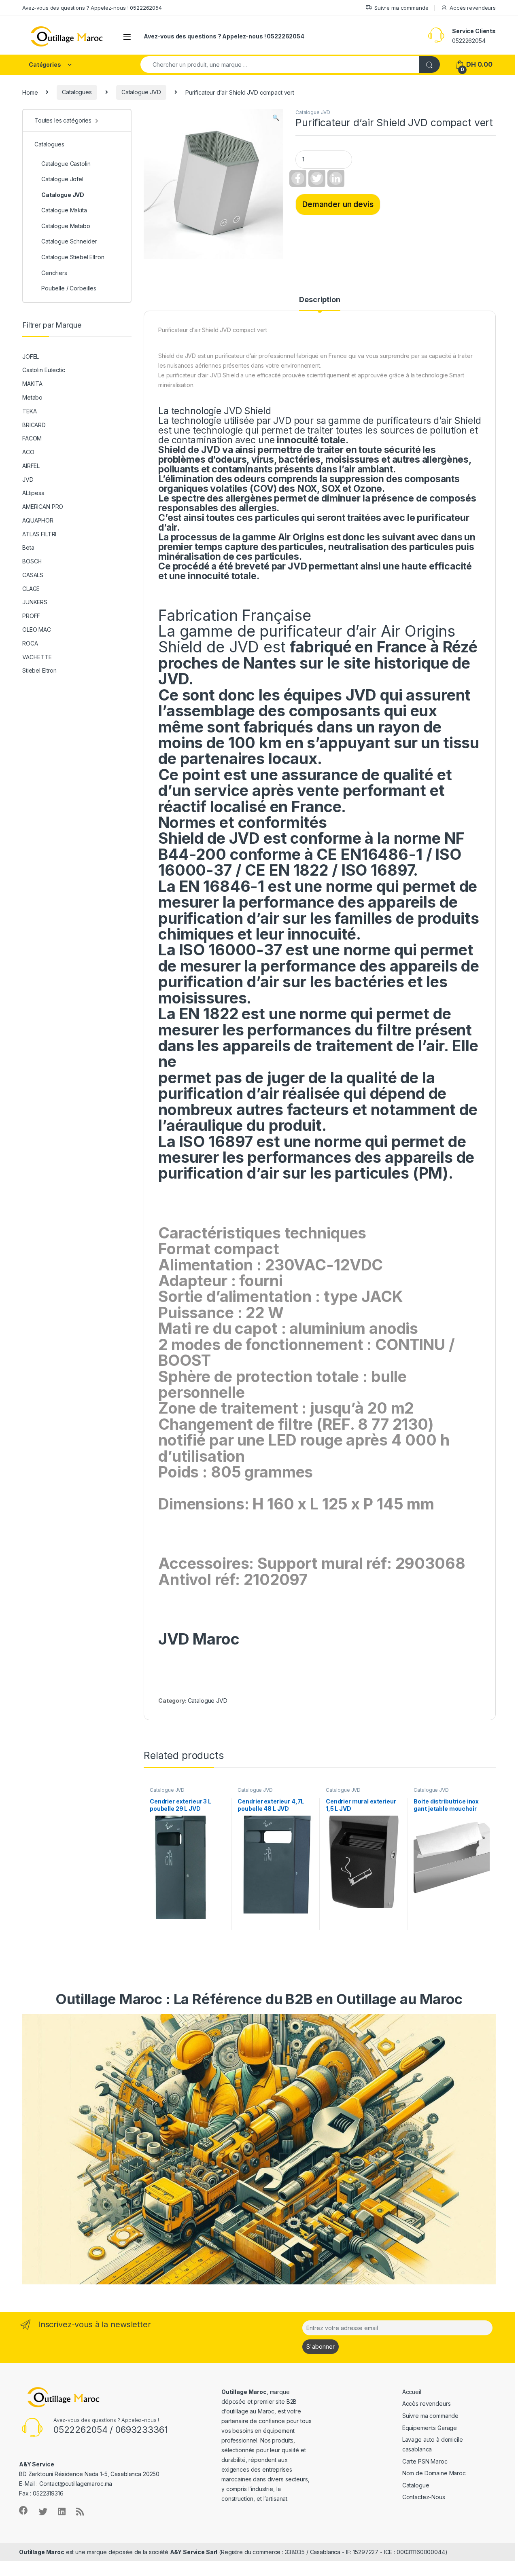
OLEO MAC (37, 630)
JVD (28, 479)
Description (320, 300)
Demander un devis (338, 204)
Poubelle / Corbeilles (69, 288)
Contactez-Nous (424, 2497)
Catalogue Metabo (66, 226)
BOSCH (32, 561)
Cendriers (54, 273)
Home (30, 92)
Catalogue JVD (141, 92)
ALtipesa (33, 493)
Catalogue (416, 2485)
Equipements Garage (430, 2428)
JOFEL (31, 357)
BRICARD (34, 425)
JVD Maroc (199, 1639)
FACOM (32, 438)
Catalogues (77, 92)
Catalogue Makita (64, 210)
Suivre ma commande (401, 8)
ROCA (30, 643)
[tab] (320, 303)
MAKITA (32, 384)
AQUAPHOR (38, 520)
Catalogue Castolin (66, 164)
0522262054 (469, 41)
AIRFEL (31, 466)
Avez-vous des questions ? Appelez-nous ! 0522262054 (92, 8)
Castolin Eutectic (44, 370)
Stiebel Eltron (39, 670)
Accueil (412, 2392)
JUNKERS (35, 602)
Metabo (32, 397)
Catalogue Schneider (69, 241)
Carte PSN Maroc (425, 2461)
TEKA (29, 411)
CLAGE (31, 589)
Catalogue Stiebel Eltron (73, 257)
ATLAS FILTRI (39, 534)
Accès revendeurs (473, 8)
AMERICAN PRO (43, 507)
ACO (28, 452)
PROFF (31, 616)
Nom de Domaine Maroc (434, 2473)
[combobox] (280, 65)
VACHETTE (37, 657)
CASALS (33, 575)
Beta (28, 547)
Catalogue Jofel (62, 179)
